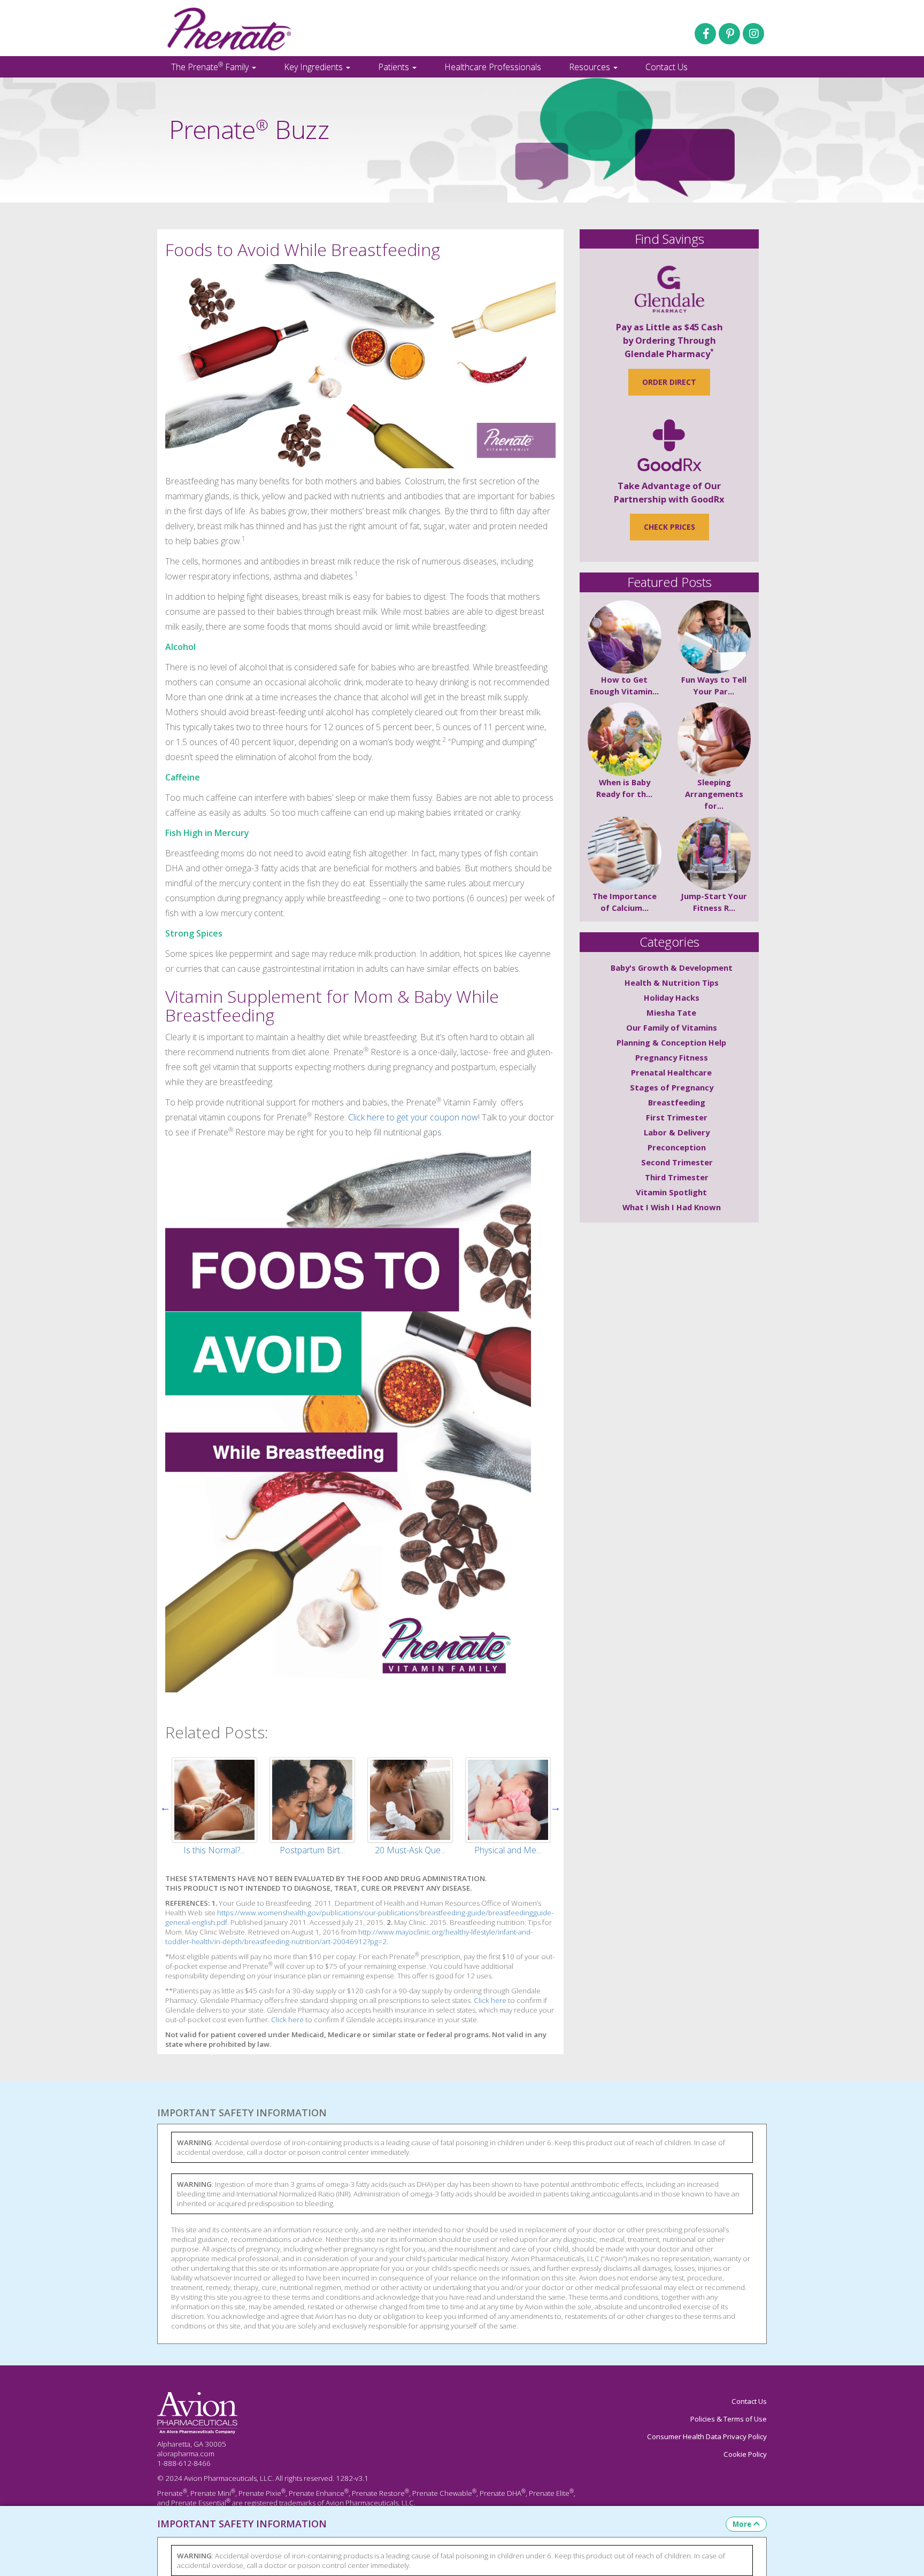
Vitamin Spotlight (671, 1192)
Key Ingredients (314, 67)
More (742, 2524)
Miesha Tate (671, 1012)
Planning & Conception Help (671, 1042)
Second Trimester (677, 1162)
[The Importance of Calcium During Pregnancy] (625, 854)
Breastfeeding (677, 1102)
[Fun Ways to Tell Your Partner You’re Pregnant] (714, 637)
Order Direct (669, 382)
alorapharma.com (186, 2454)
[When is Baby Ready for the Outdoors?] (625, 739)
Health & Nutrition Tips (672, 983)
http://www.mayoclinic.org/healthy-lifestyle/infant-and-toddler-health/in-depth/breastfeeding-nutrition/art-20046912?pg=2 (349, 1937)
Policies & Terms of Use (729, 2419)
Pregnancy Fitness (672, 1057)
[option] (214, 1807)
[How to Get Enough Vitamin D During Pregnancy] (625, 637)
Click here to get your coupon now (413, 1117)
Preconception (677, 1147)
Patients (395, 67)
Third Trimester (677, 1177)
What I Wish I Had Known (672, 1207)
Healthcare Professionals (493, 67)
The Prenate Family (211, 66)
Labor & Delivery (677, 1132)
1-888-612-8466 (184, 2463)
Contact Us (667, 67)
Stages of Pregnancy (672, 1087)
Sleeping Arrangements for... (714, 794)
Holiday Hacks (672, 997)
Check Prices (669, 527)
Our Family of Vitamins (672, 1027)
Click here (490, 2000)
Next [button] (556, 1807)
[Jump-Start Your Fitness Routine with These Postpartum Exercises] (714, 854)
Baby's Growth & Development (672, 968)
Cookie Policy (745, 2454)
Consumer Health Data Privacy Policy (707, 2436)
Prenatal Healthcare (671, 1072)
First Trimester (677, 1117)
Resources (591, 67)
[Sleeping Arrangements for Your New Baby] (714, 739)
